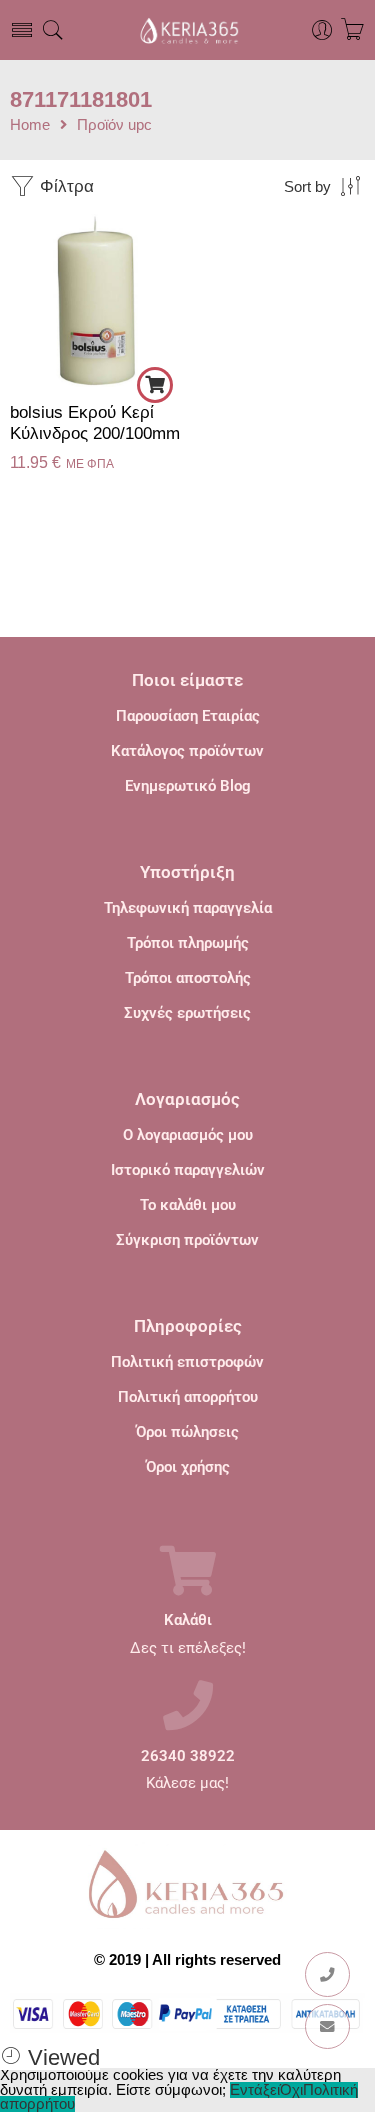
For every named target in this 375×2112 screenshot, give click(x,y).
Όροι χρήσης (188, 1467)
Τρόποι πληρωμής (188, 943)
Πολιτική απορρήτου (188, 1397)
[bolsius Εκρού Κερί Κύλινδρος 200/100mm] (96, 300)
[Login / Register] (322, 30)
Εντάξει (255, 2090)
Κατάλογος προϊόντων (187, 751)
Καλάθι (188, 1620)
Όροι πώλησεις (187, 1432)
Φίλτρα (64, 186)
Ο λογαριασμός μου (188, 1135)
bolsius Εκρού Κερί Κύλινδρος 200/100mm (95, 423)
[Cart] (352, 30)
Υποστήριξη (187, 872)
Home (30, 125)
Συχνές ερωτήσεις (187, 1013)
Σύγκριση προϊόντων (187, 1240)
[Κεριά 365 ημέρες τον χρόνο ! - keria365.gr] (187, 30)
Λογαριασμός (187, 1099)
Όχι (291, 2090)
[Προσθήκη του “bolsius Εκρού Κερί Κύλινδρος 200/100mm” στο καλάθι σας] (155, 385)
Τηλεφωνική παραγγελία (188, 908)
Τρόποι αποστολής (188, 978)
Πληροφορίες (188, 1326)
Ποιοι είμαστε (187, 680)
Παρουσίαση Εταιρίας (188, 716)
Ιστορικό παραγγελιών (188, 1170)
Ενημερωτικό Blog (188, 786)
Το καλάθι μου (188, 1205)
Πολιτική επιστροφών (187, 1362)
